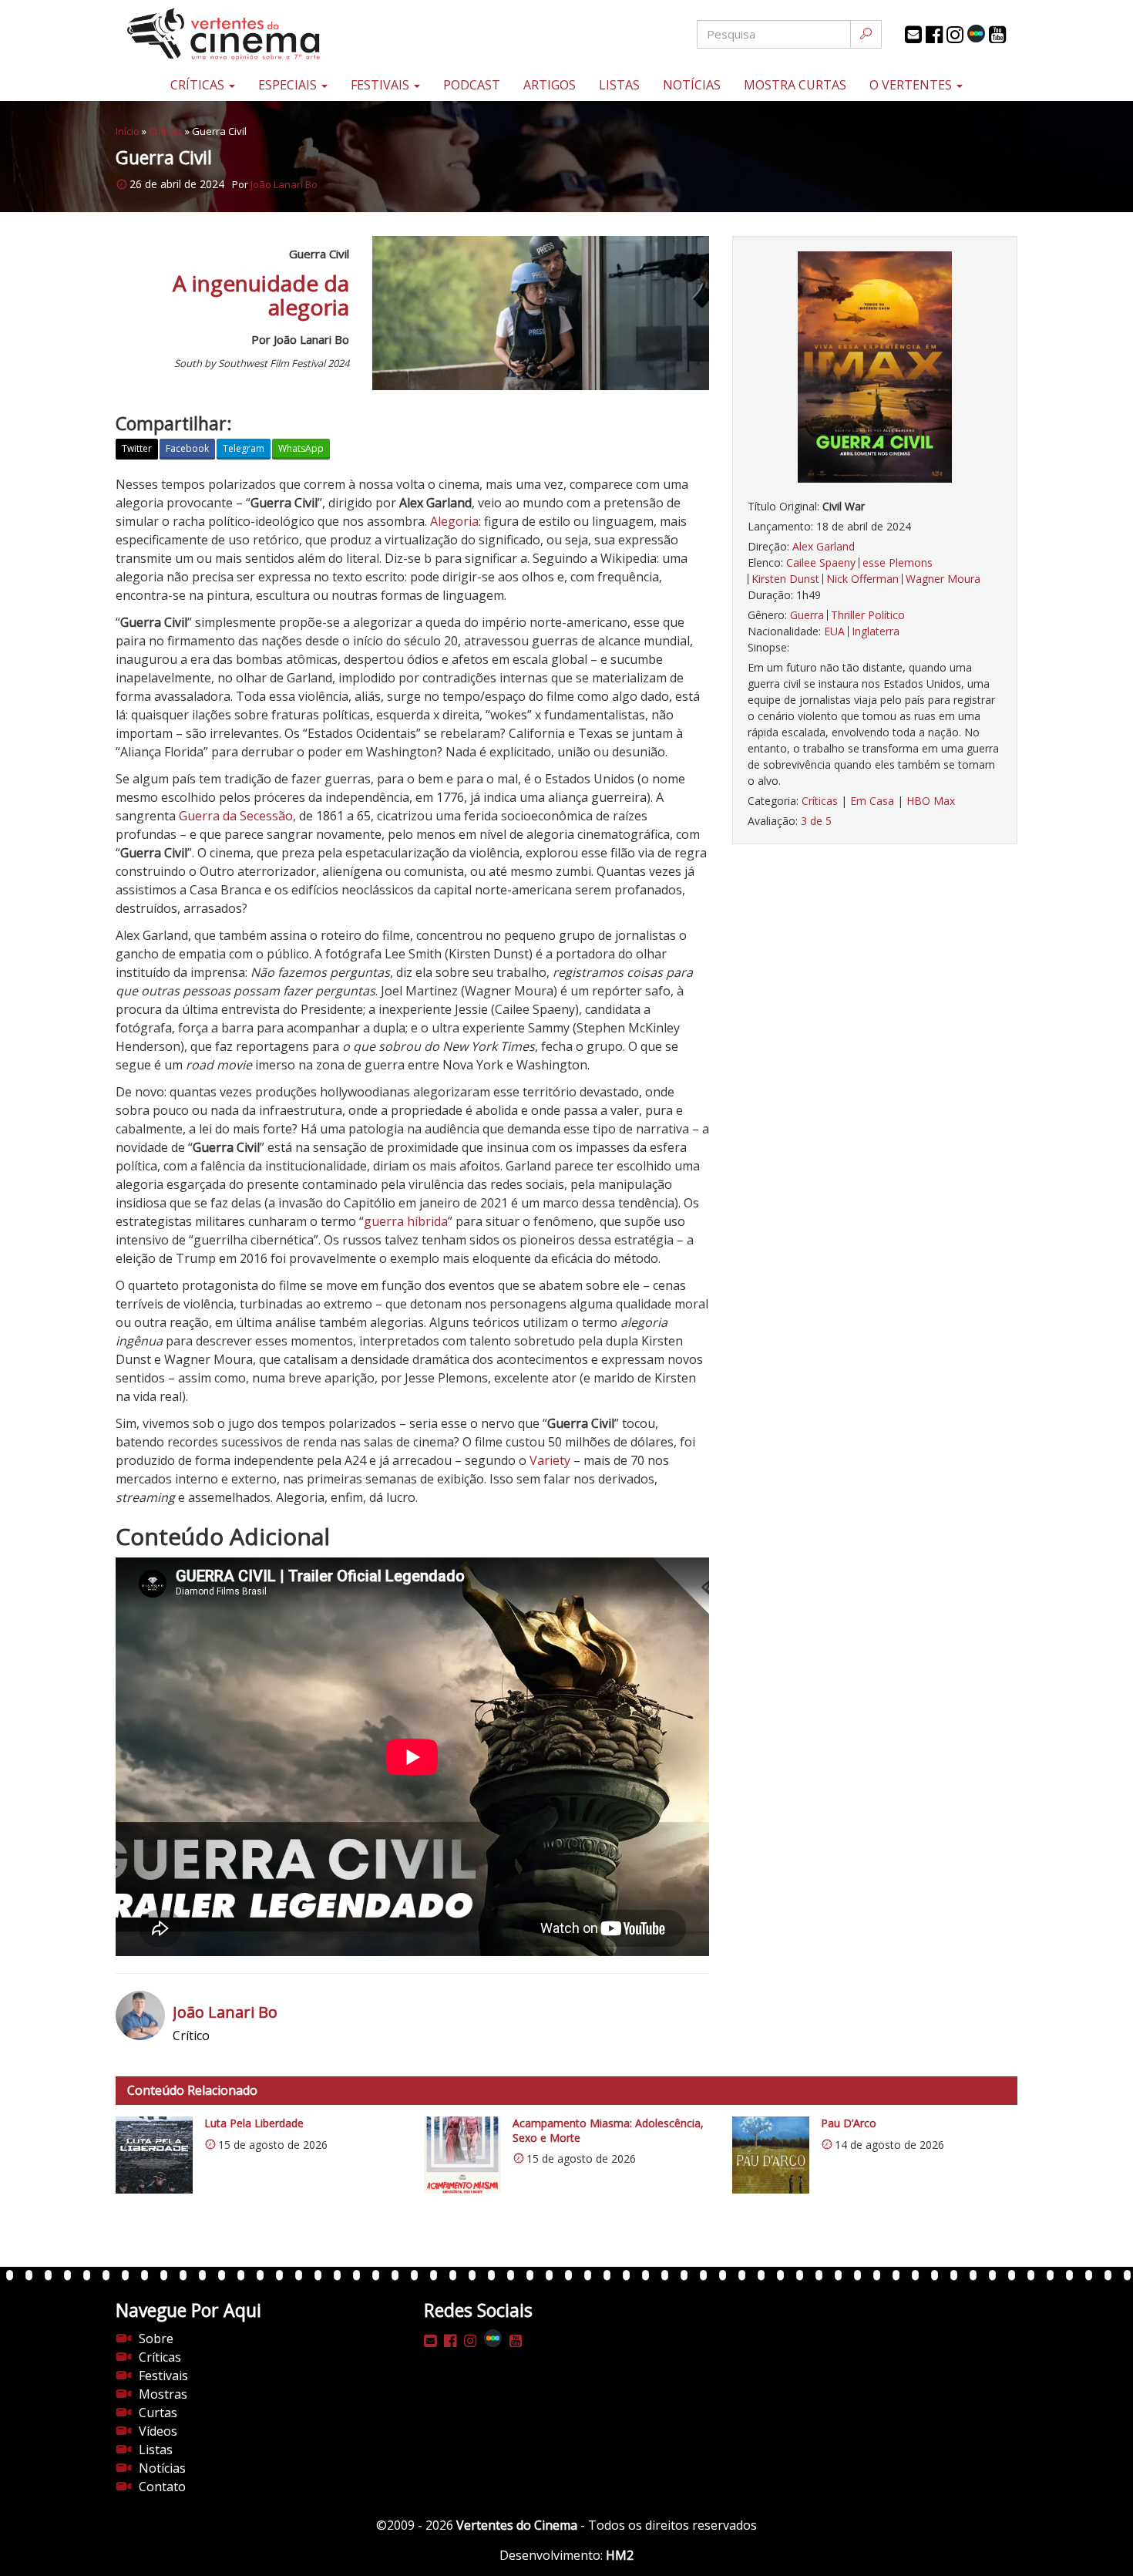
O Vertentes (912, 85)
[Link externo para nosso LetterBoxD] (976, 34)
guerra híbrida (406, 1221)
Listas (619, 85)
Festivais (382, 85)
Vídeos (158, 2431)
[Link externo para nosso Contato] (913, 35)
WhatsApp (301, 448)
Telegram (244, 448)
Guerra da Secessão (236, 816)
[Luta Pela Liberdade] (154, 2155)
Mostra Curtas (795, 85)
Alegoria (454, 521)
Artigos (550, 85)
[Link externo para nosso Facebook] (934, 35)
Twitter (137, 448)
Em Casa (872, 801)
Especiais (289, 85)
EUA (834, 631)
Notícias (692, 85)
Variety (550, 1460)
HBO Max (931, 801)
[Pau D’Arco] (771, 2155)
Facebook (187, 448)
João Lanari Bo (284, 184)
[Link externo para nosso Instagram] (955, 35)
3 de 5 (816, 821)
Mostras (163, 2394)
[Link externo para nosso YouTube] (997, 35)
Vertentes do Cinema (517, 2525)
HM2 (620, 2555)
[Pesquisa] (866, 34)
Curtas (158, 2413)
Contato (162, 2487)
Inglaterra (876, 631)
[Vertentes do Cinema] (266, 34)
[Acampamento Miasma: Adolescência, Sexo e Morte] (462, 2155)
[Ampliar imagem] (875, 367)
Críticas (199, 85)
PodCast (472, 85)
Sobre (156, 2339)
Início (128, 131)
